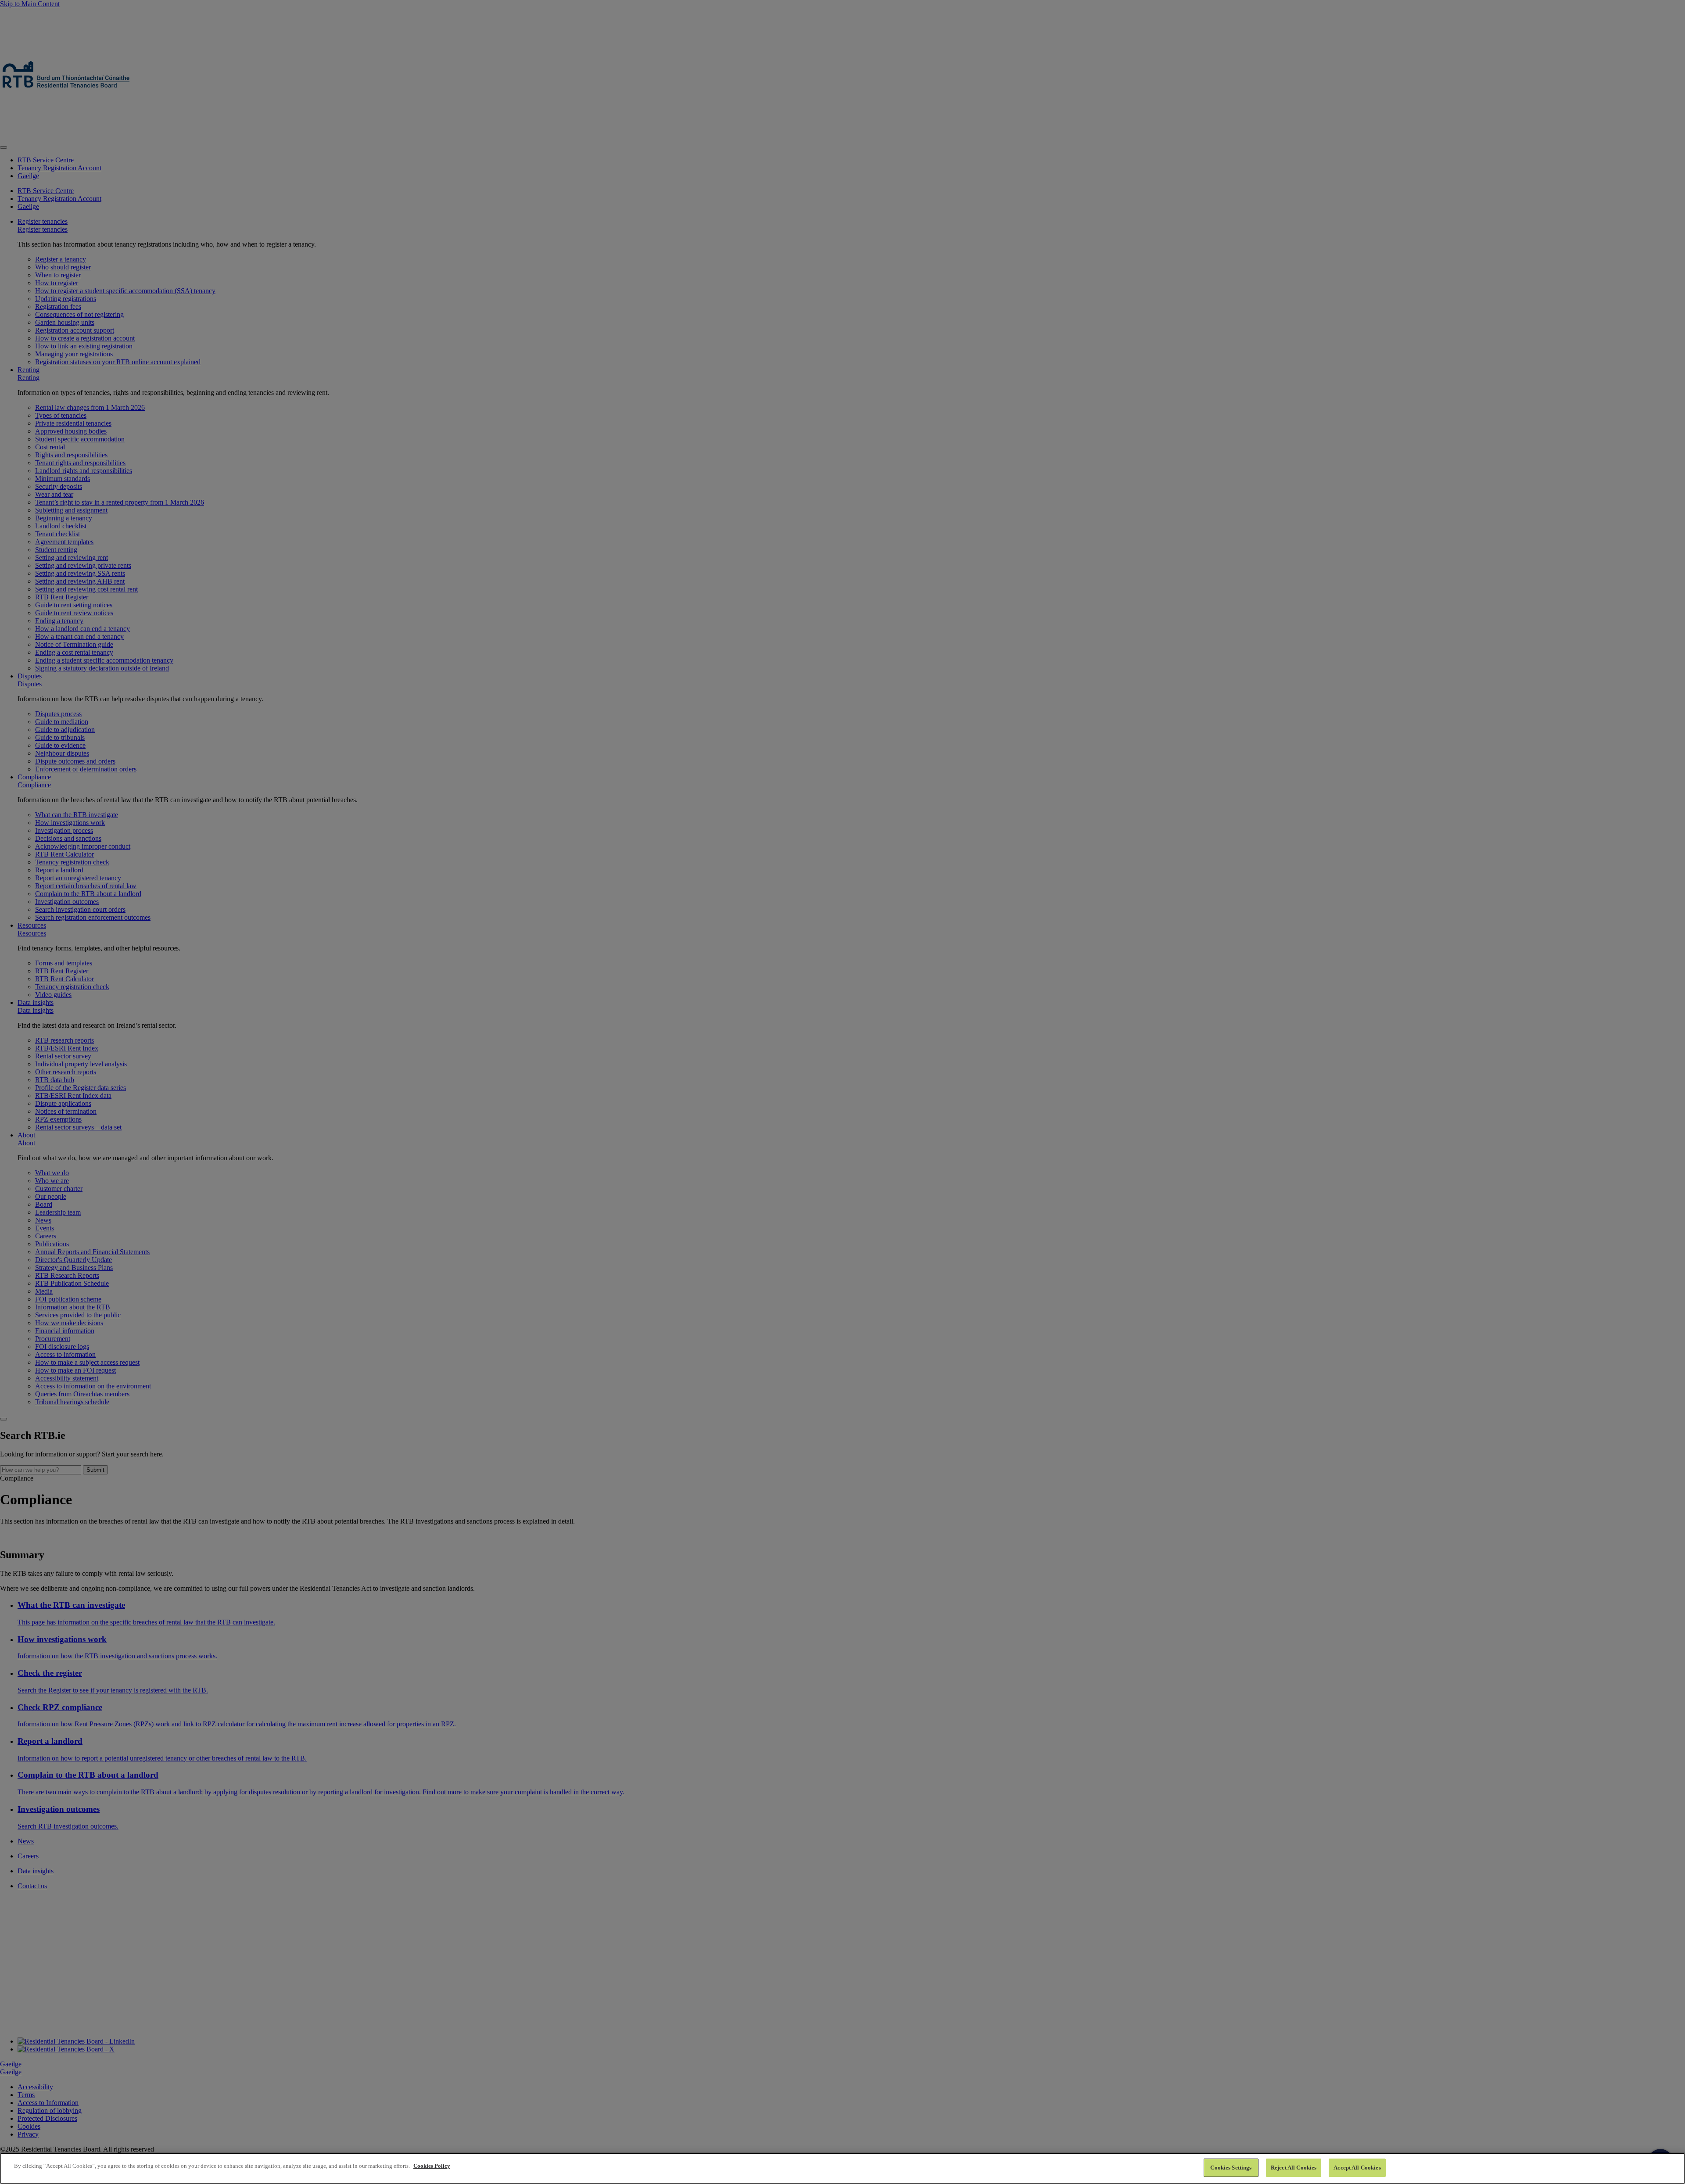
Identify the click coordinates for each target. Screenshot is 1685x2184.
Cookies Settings (1231, 2168)
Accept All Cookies (1357, 2168)
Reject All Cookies (1294, 2168)
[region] (842, 2168)
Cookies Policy (432, 2166)
